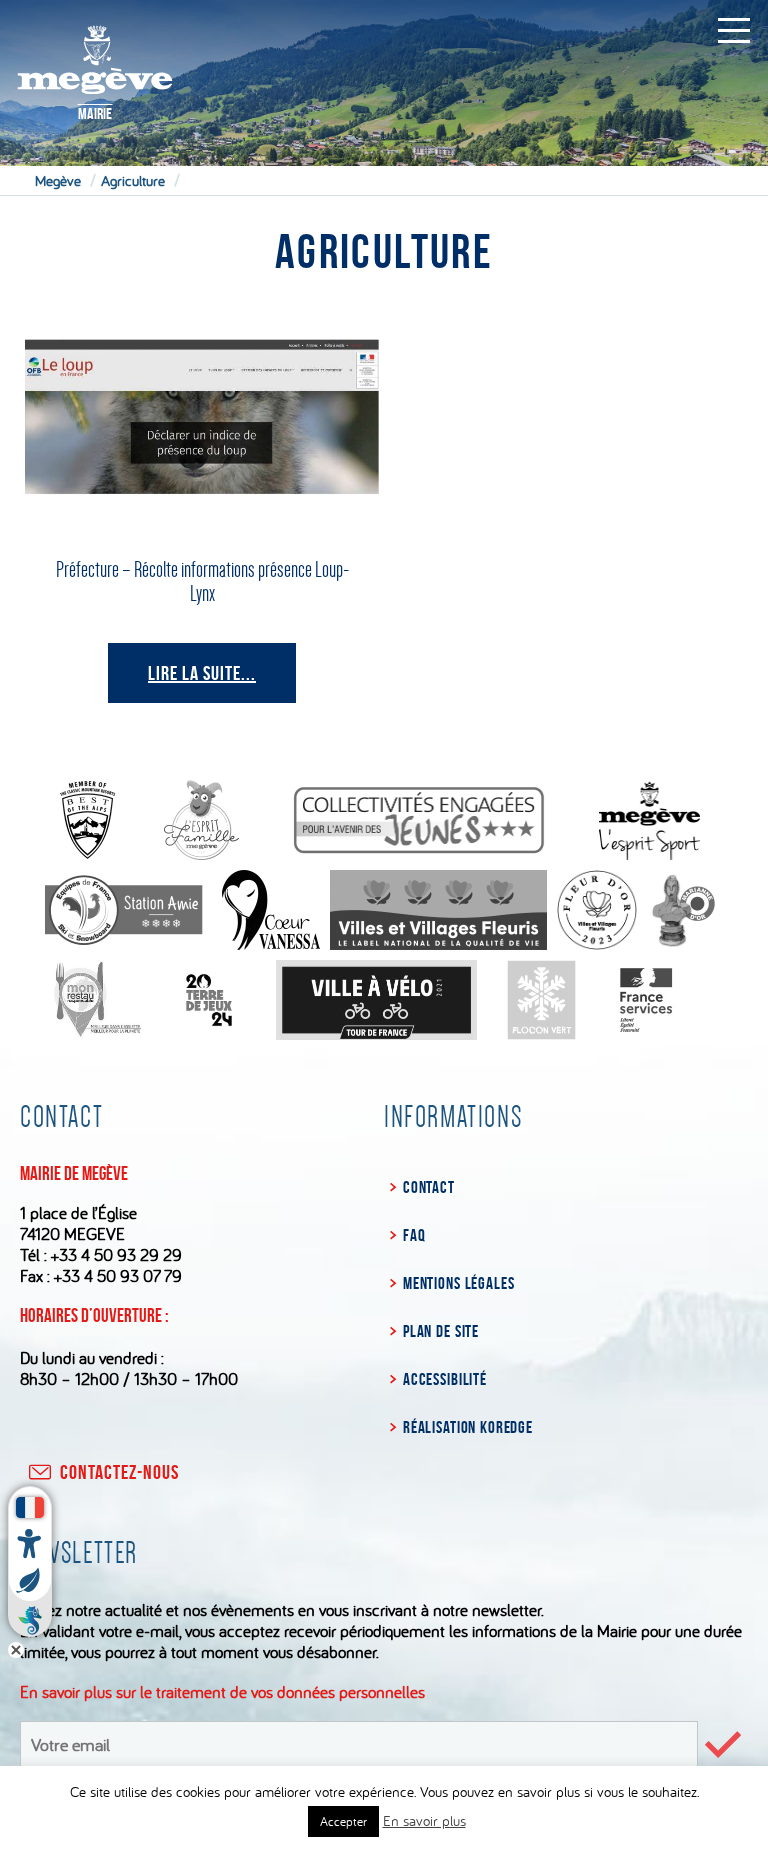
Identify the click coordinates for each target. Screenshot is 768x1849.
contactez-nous (119, 1472)
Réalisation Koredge (468, 1427)
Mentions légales (458, 1283)
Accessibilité (445, 1379)
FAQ (414, 1235)
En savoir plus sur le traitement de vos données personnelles (222, 1691)
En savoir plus (424, 1820)
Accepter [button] (343, 1821)
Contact (429, 1187)
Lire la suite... (202, 673)
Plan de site (441, 1331)
